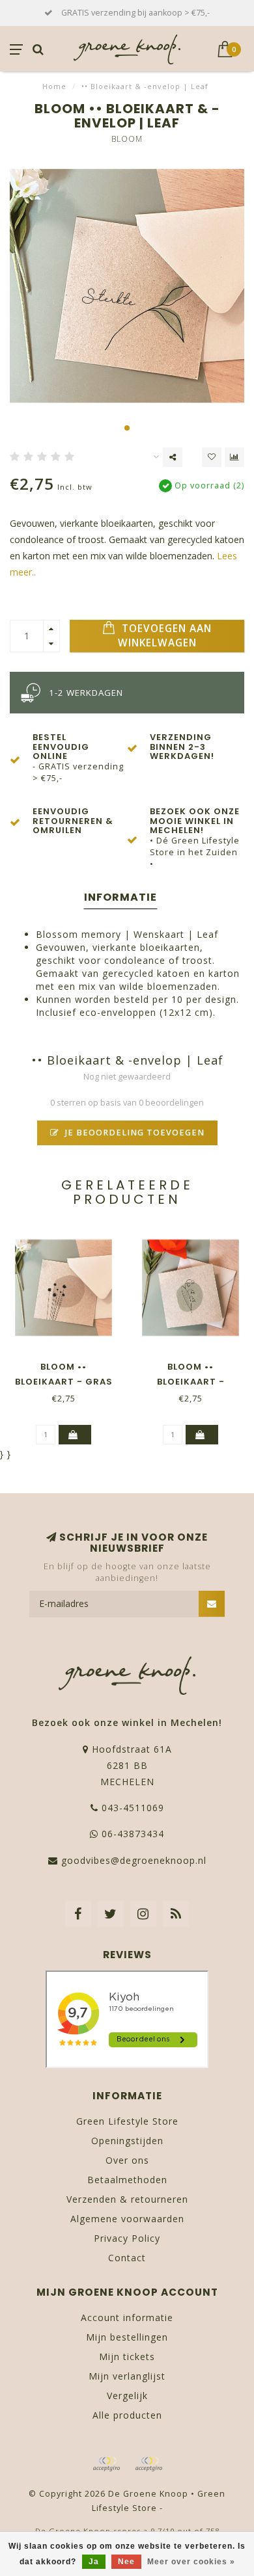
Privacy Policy (127, 2238)
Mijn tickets (127, 2357)
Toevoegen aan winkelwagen (165, 636)
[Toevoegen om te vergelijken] (234, 457)
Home (54, 86)
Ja (94, 2562)
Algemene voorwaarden (127, 2219)
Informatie (120, 897)
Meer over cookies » (191, 2562)
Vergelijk (127, 2396)
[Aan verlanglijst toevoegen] (212, 457)
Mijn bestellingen (127, 2337)
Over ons (127, 2160)
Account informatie (127, 2317)
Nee (126, 2562)
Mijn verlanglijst (127, 2376)
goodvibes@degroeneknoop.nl (134, 1860)
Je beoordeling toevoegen (134, 1133)
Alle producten (127, 2415)
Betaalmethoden (127, 2180)
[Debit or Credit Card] (106, 2464)
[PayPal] (148, 2464)
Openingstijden (127, 2141)
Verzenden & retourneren (127, 2199)
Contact (127, 2258)
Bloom (127, 139)
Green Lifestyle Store (127, 2121)
